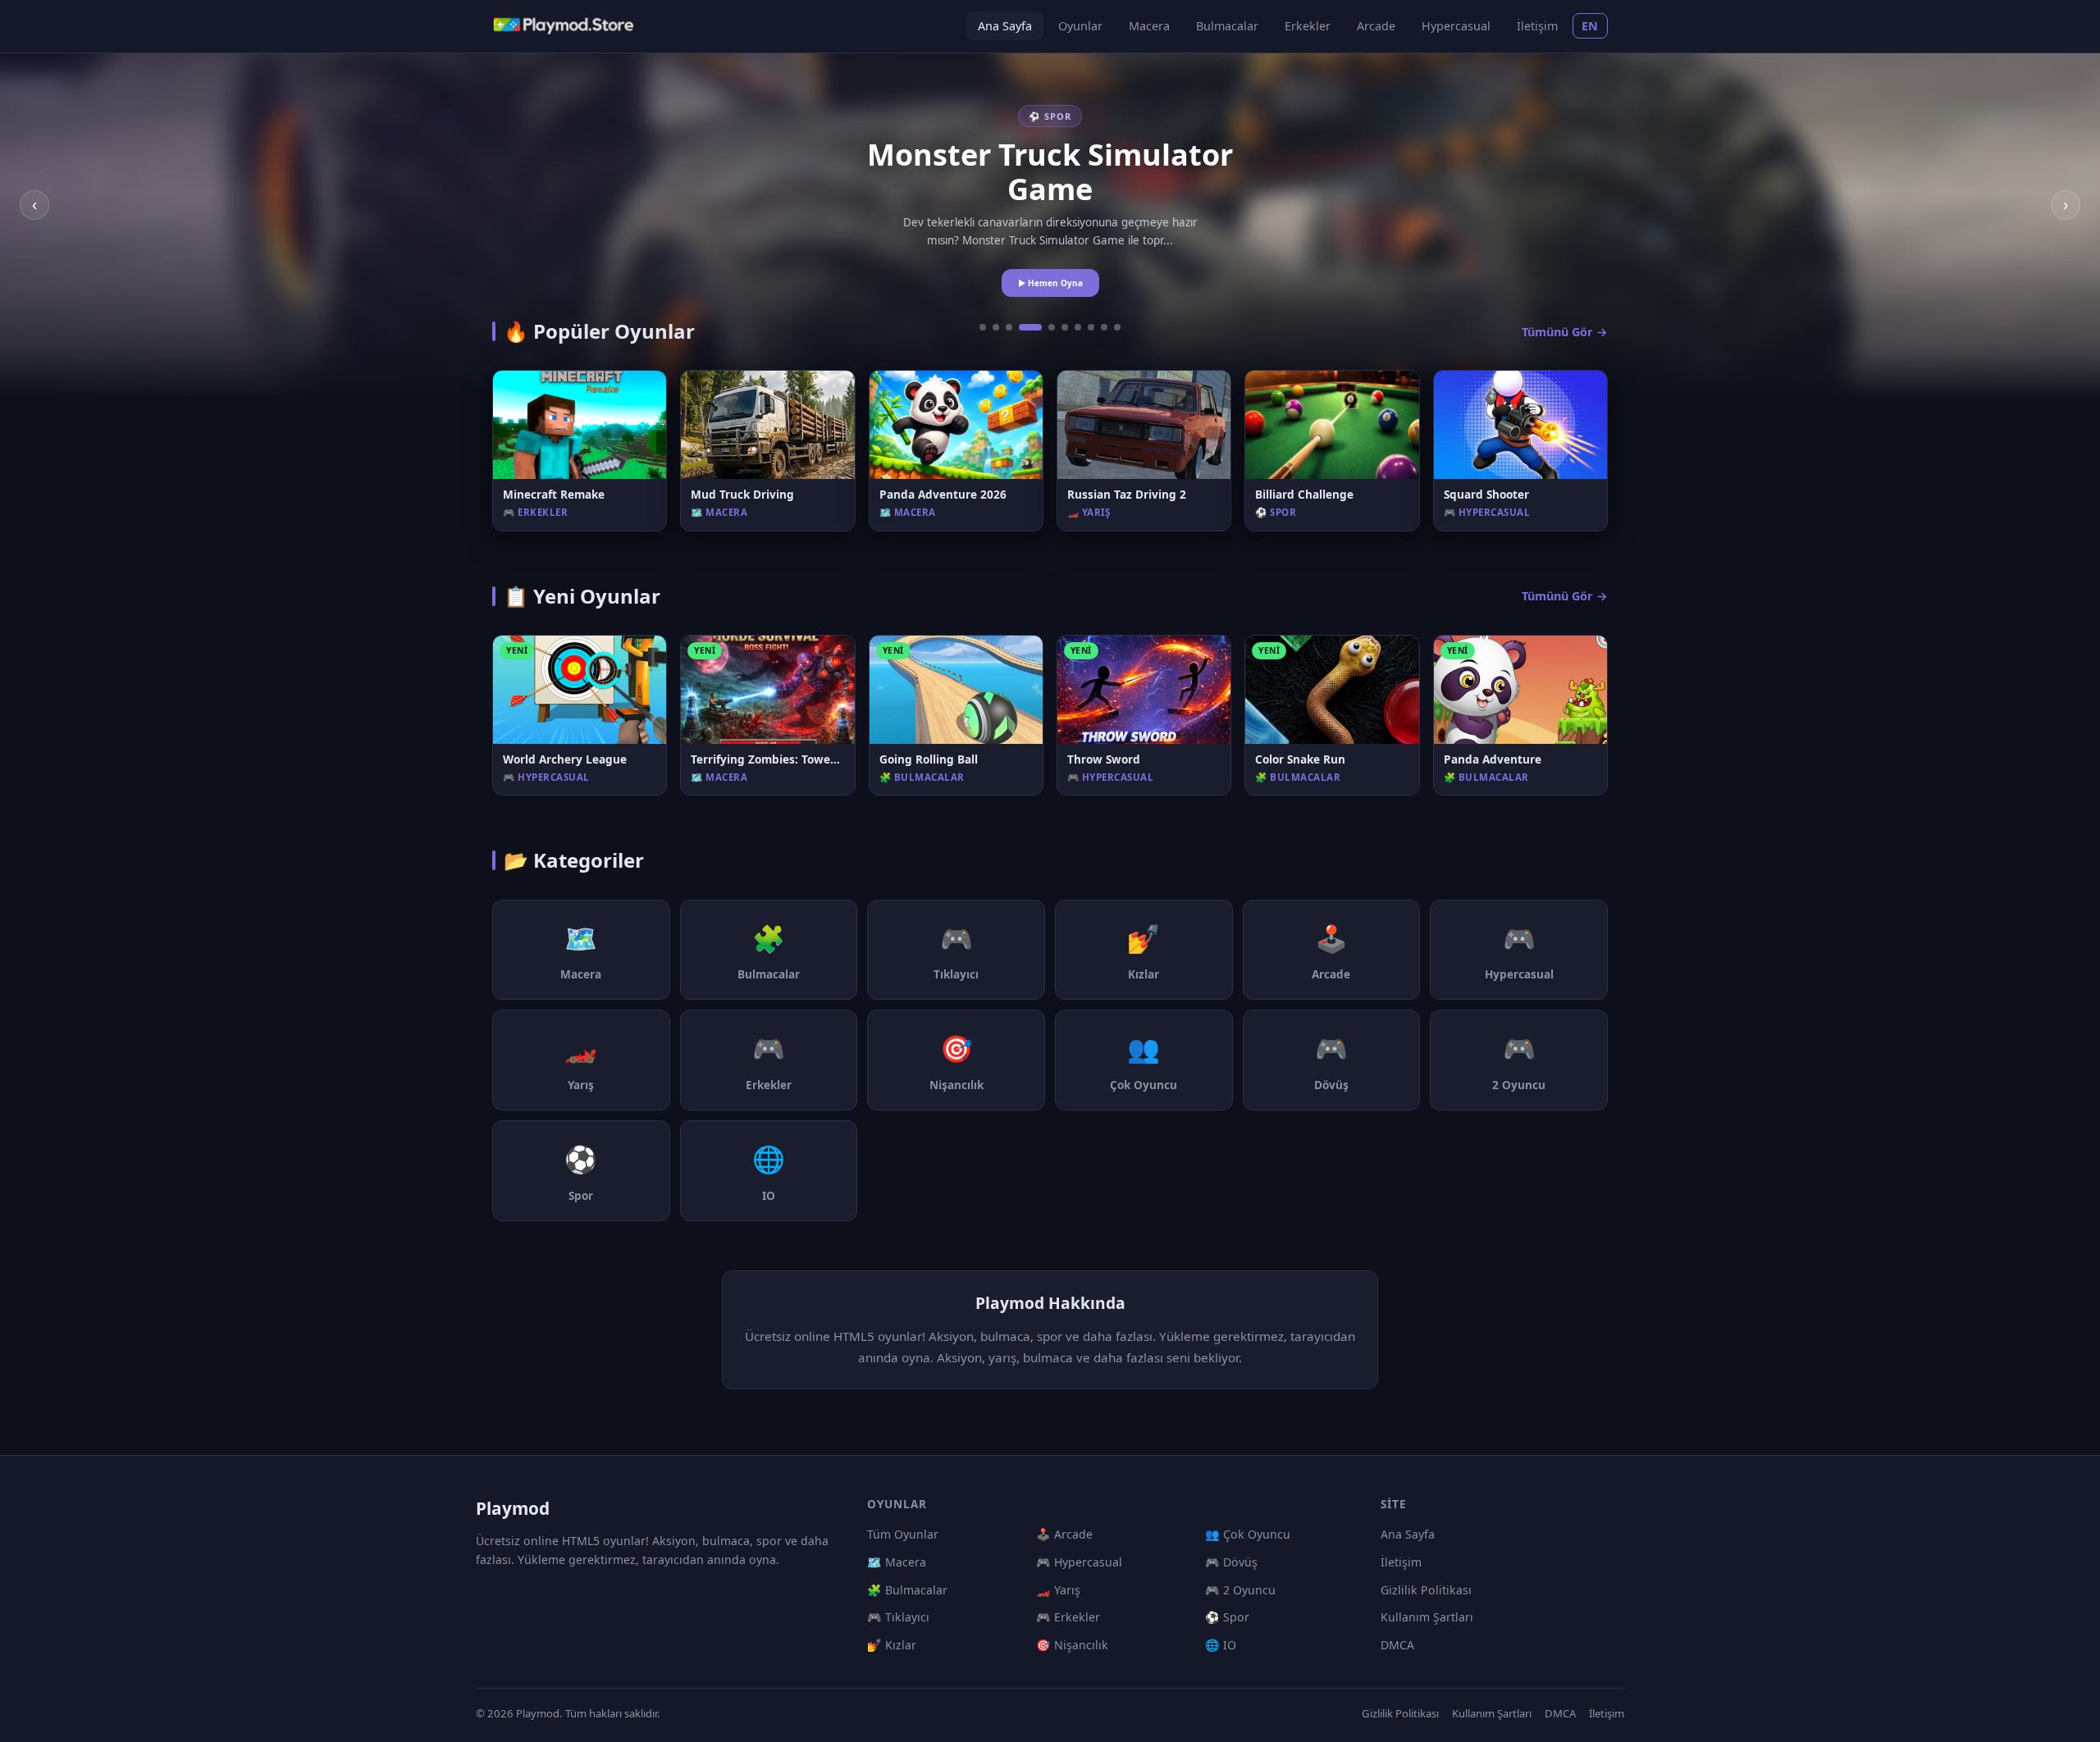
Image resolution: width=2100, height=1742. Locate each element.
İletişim (1537, 26)
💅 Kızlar (892, 1645)
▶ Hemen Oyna (1050, 283)
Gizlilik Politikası (1426, 1590)
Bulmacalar (1227, 26)
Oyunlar (1080, 26)
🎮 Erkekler (1068, 1617)
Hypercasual (1456, 26)
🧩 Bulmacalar (907, 1590)
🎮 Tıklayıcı (898, 1617)
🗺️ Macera (897, 1562)
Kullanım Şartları (1427, 1617)
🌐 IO (1221, 1645)
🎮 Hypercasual (1079, 1562)
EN (1590, 26)
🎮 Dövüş (1231, 1562)
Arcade (1376, 26)
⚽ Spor (1227, 1617)
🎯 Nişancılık (1072, 1645)
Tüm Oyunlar (903, 1534)
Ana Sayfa (1005, 26)
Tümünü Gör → (1565, 332)
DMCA (1397, 1645)
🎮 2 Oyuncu (1240, 1590)
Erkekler (1308, 26)
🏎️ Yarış (1058, 1590)
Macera (1149, 26)
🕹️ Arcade (1064, 1534)
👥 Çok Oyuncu (1248, 1534)
